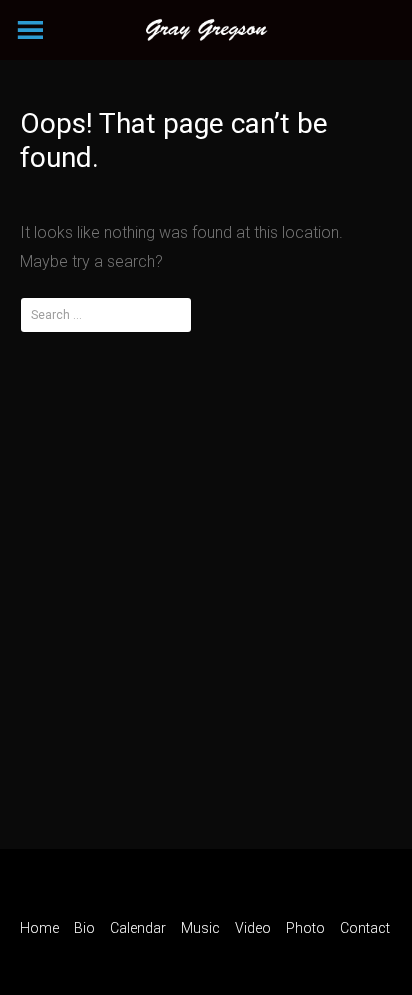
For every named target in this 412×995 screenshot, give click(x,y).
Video (253, 928)
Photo (305, 928)
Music (200, 928)
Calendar (138, 928)
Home (39, 928)
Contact (365, 928)
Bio (84, 928)
